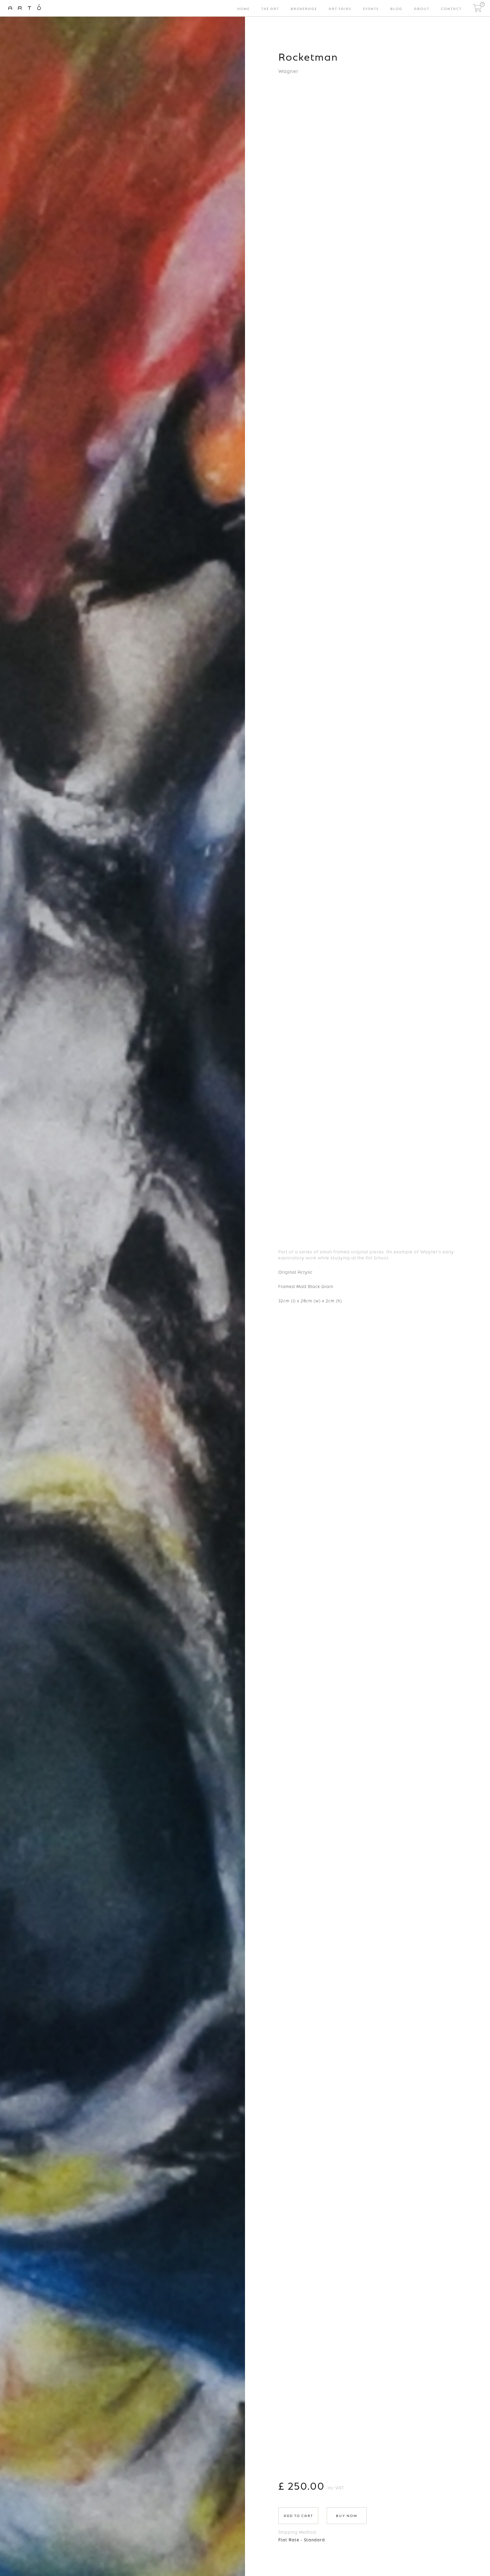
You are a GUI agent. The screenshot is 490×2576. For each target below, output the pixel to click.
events (371, 8)
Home (243, 8)
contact (451, 8)
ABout (422, 8)
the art (270, 8)
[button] (477, 8)
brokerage (304, 8)
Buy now (347, 2515)
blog (396, 8)
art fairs (340, 8)
